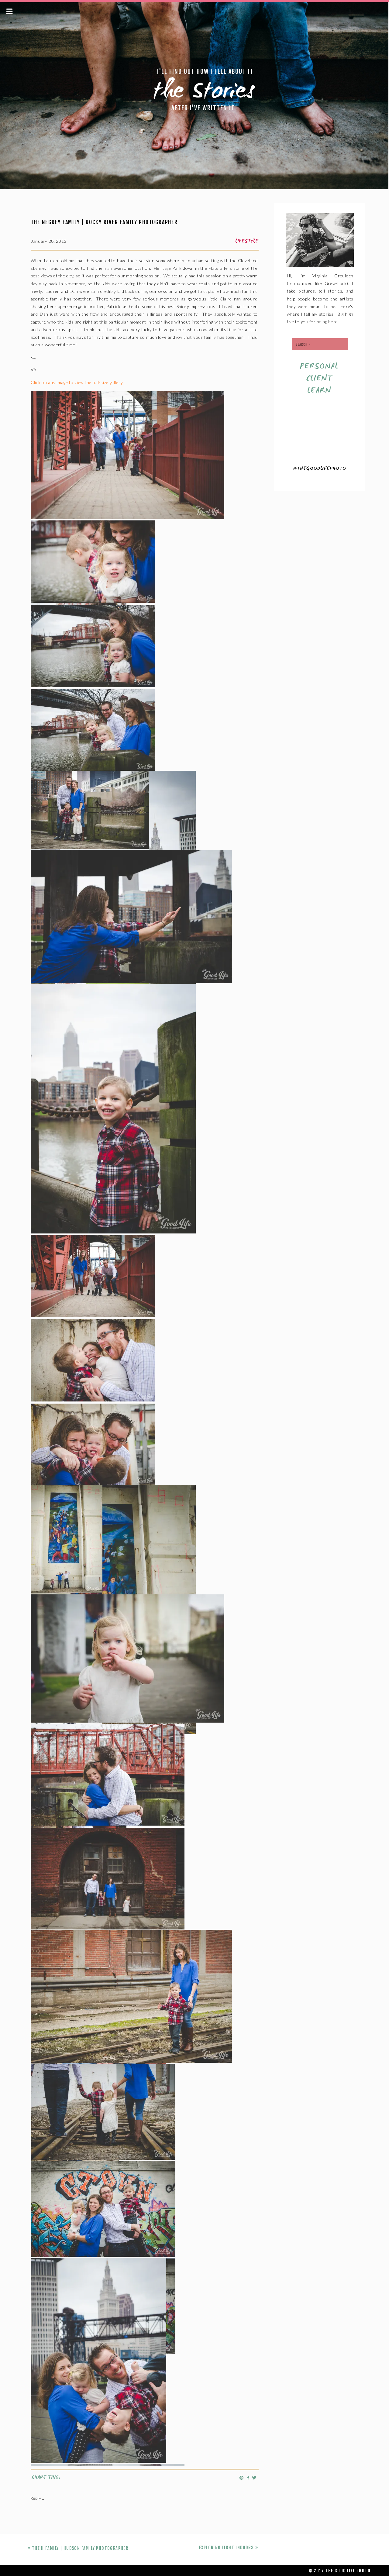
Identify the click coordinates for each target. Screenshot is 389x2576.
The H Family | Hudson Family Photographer (80, 2548)
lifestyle (247, 242)
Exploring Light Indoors (226, 2548)
